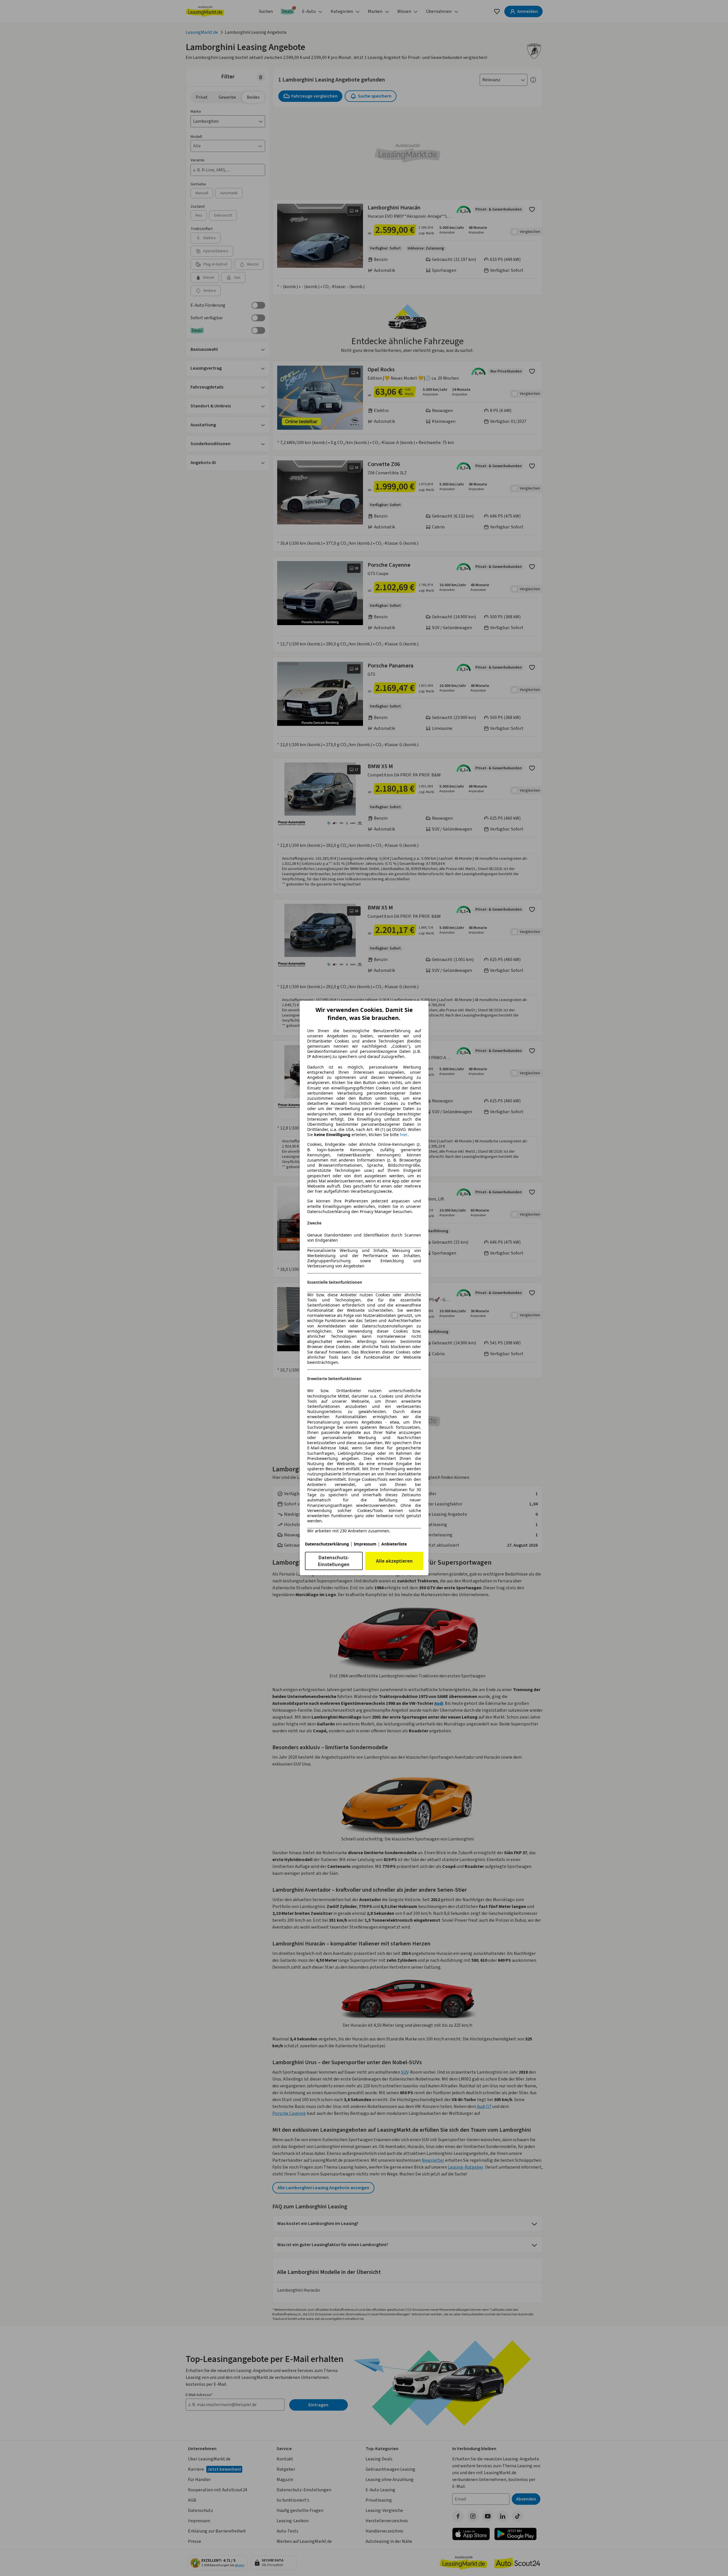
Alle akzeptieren (394, 1561)
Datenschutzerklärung (327, 1544)
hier (404, 1135)
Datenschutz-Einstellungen (334, 1561)
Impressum (365, 1544)
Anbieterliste (394, 1544)
